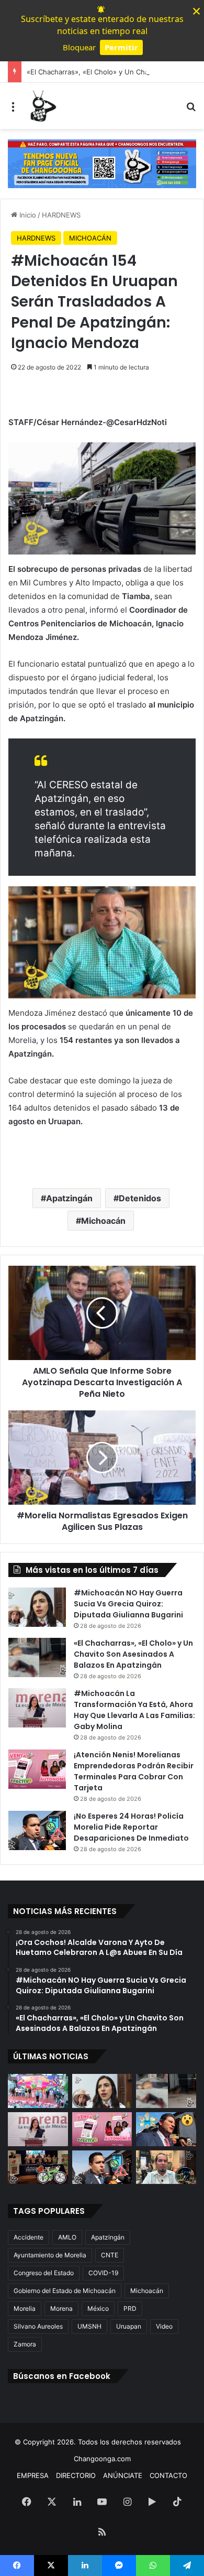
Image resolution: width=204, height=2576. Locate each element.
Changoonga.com (102, 2459)
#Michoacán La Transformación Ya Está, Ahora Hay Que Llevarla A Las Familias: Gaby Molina (134, 1710)
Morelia (25, 2308)
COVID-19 (103, 2273)
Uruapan (129, 2326)
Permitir (121, 47)
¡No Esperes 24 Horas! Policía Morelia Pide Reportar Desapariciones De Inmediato (131, 1827)
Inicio (27, 215)
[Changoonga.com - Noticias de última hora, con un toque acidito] (42, 106)
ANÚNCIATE (123, 2475)
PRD (130, 2308)
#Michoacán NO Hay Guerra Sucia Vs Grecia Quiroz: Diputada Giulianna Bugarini (128, 1604)
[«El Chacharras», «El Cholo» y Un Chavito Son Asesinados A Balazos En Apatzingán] (37, 1657)
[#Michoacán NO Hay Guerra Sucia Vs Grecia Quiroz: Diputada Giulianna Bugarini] (37, 1607)
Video (164, 2326)
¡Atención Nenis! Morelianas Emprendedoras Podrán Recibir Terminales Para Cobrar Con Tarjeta (134, 1771)
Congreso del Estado (44, 2273)
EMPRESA (33, 2475)
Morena (61, 2308)
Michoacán (103, 1221)
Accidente (29, 2237)
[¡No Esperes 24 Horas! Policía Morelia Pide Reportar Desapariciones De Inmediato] (37, 1830)
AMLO (67, 2237)
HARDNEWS (61, 215)
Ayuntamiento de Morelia (50, 2255)
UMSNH (89, 2326)
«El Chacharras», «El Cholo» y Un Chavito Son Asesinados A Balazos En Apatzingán (133, 1654)
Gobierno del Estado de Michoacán (65, 2291)
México (98, 2308)
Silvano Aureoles (38, 2326)
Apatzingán (69, 1198)
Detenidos (140, 1198)
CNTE (110, 2255)
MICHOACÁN (90, 238)
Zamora (25, 2344)
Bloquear (79, 47)
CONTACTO (168, 2475)
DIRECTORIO (76, 2475)
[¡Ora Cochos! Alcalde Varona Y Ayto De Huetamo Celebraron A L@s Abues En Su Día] (38, 2091)
